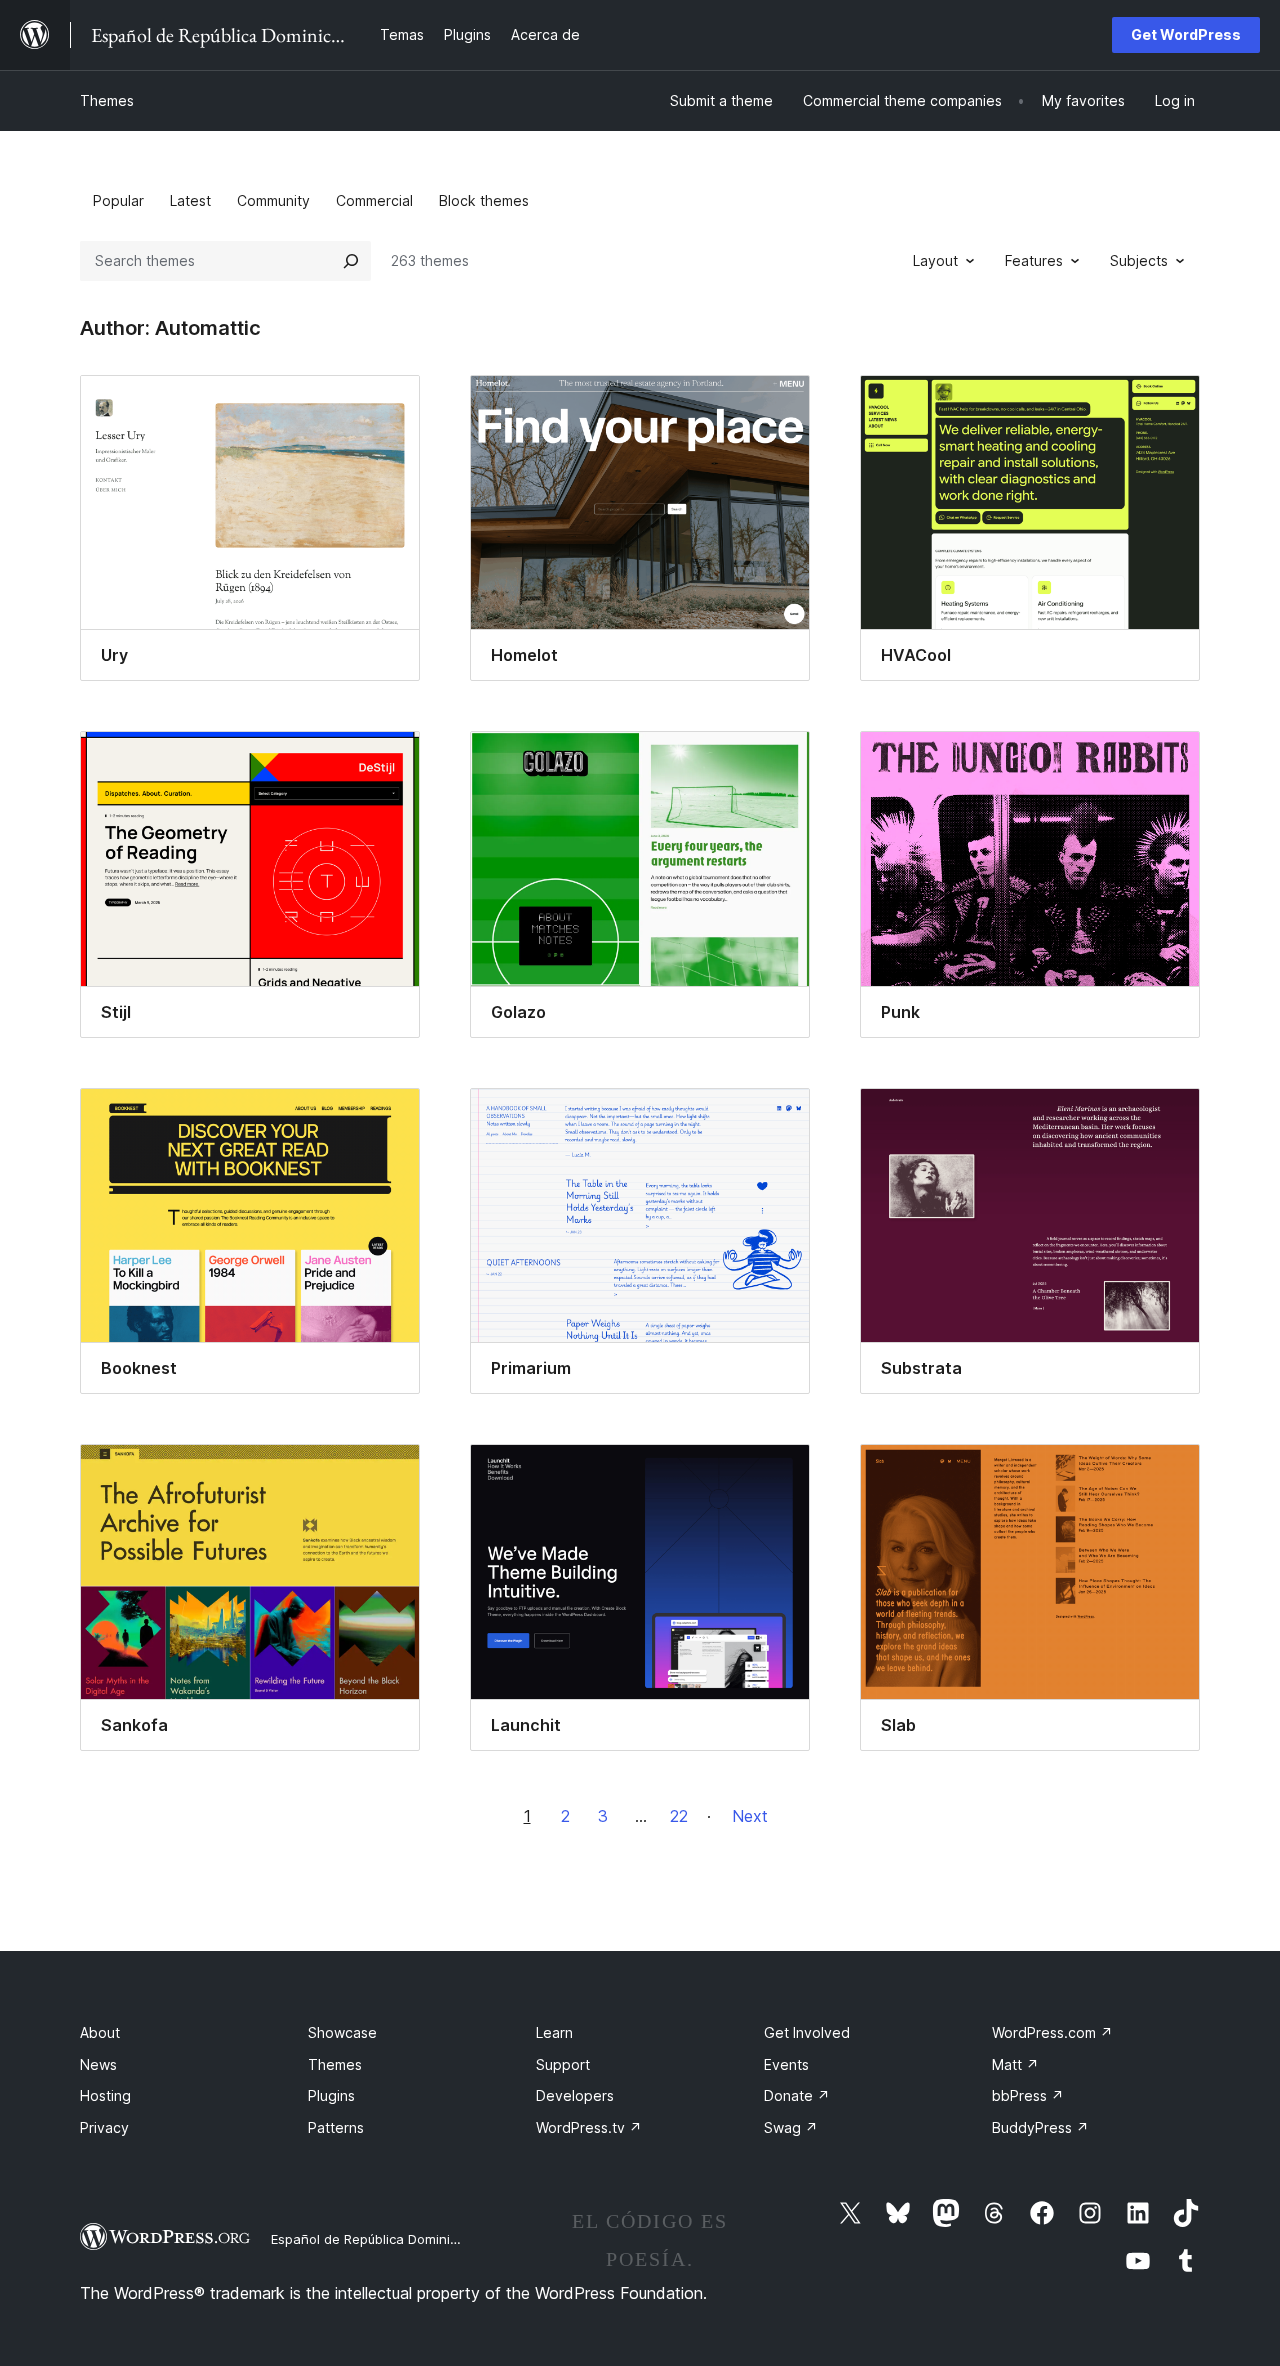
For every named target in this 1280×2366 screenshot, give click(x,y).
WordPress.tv (589, 2127)
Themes (107, 100)
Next (750, 1816)
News (98, 2064)
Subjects (1139, 260)
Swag (791, 2127)
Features (1034, 260)
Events (786, 2064)
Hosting (105, 2095)
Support (563, 2064)
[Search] (351, 261)
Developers (575, 2095)
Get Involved (807, 2032)
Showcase (342, 2032)
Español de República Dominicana (376, 2239)
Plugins (331, 2095)
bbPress (1028, 2095)
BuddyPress (1040, 2127)
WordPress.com (1052, 2032)
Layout (935, 260)
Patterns (336, 2127)
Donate (797, 2095)
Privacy (104, 2127)
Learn (554, 2032)
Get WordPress (1186, 34)
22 (679, 1816)
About (100, 2032)
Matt (1015, 2064)
